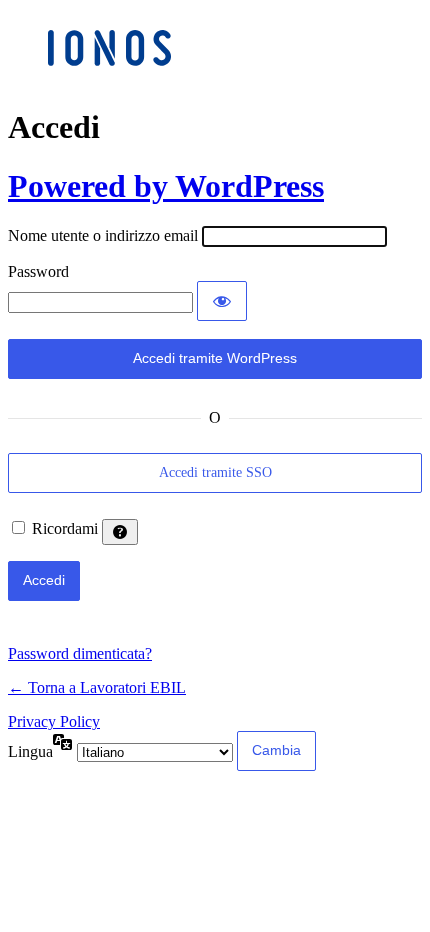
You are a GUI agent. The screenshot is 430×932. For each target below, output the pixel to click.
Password (38, 271)
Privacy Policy (54, 721)
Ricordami (65, 528)
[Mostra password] (222, 301)
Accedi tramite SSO (215, 472)
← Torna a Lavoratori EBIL (97, 687)
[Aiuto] (120, 532)
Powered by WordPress (166, 186)
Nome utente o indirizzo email (103, 235)
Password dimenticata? (80, 653)
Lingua (30, 751)
